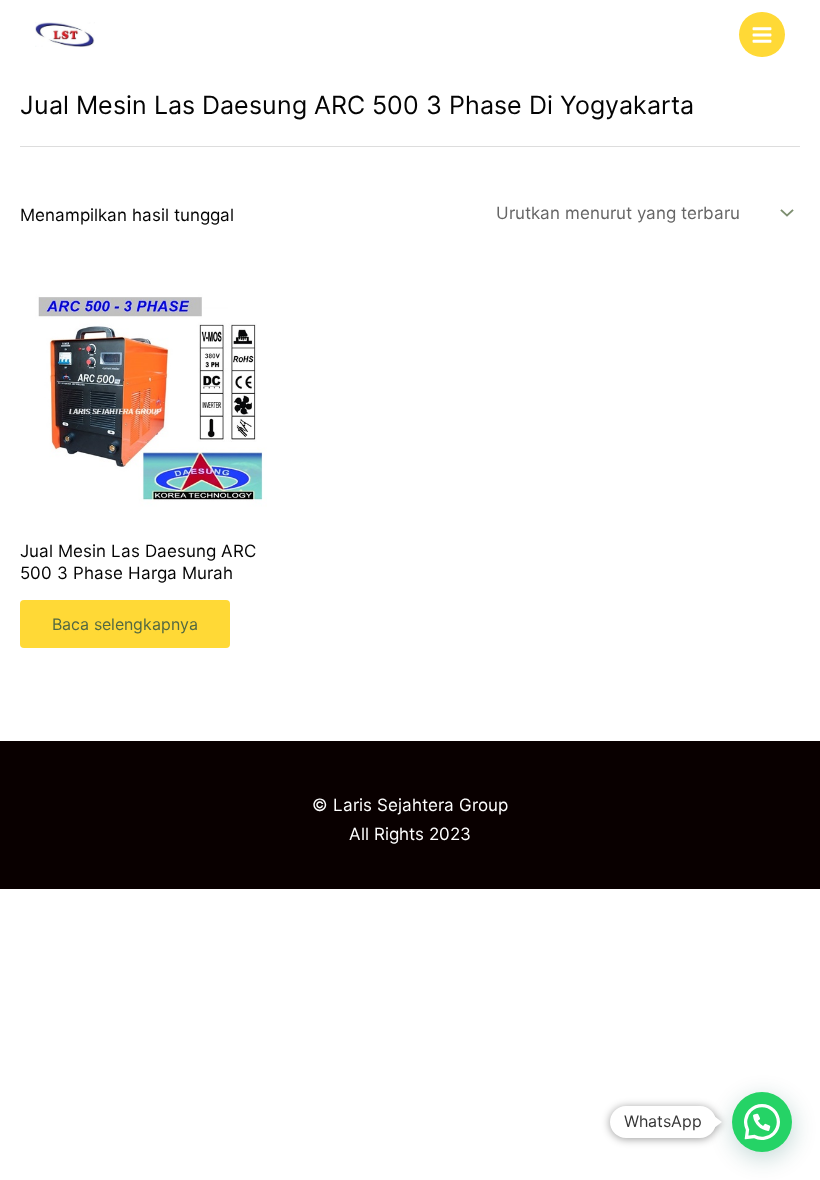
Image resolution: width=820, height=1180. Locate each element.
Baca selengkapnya (125, 624)
